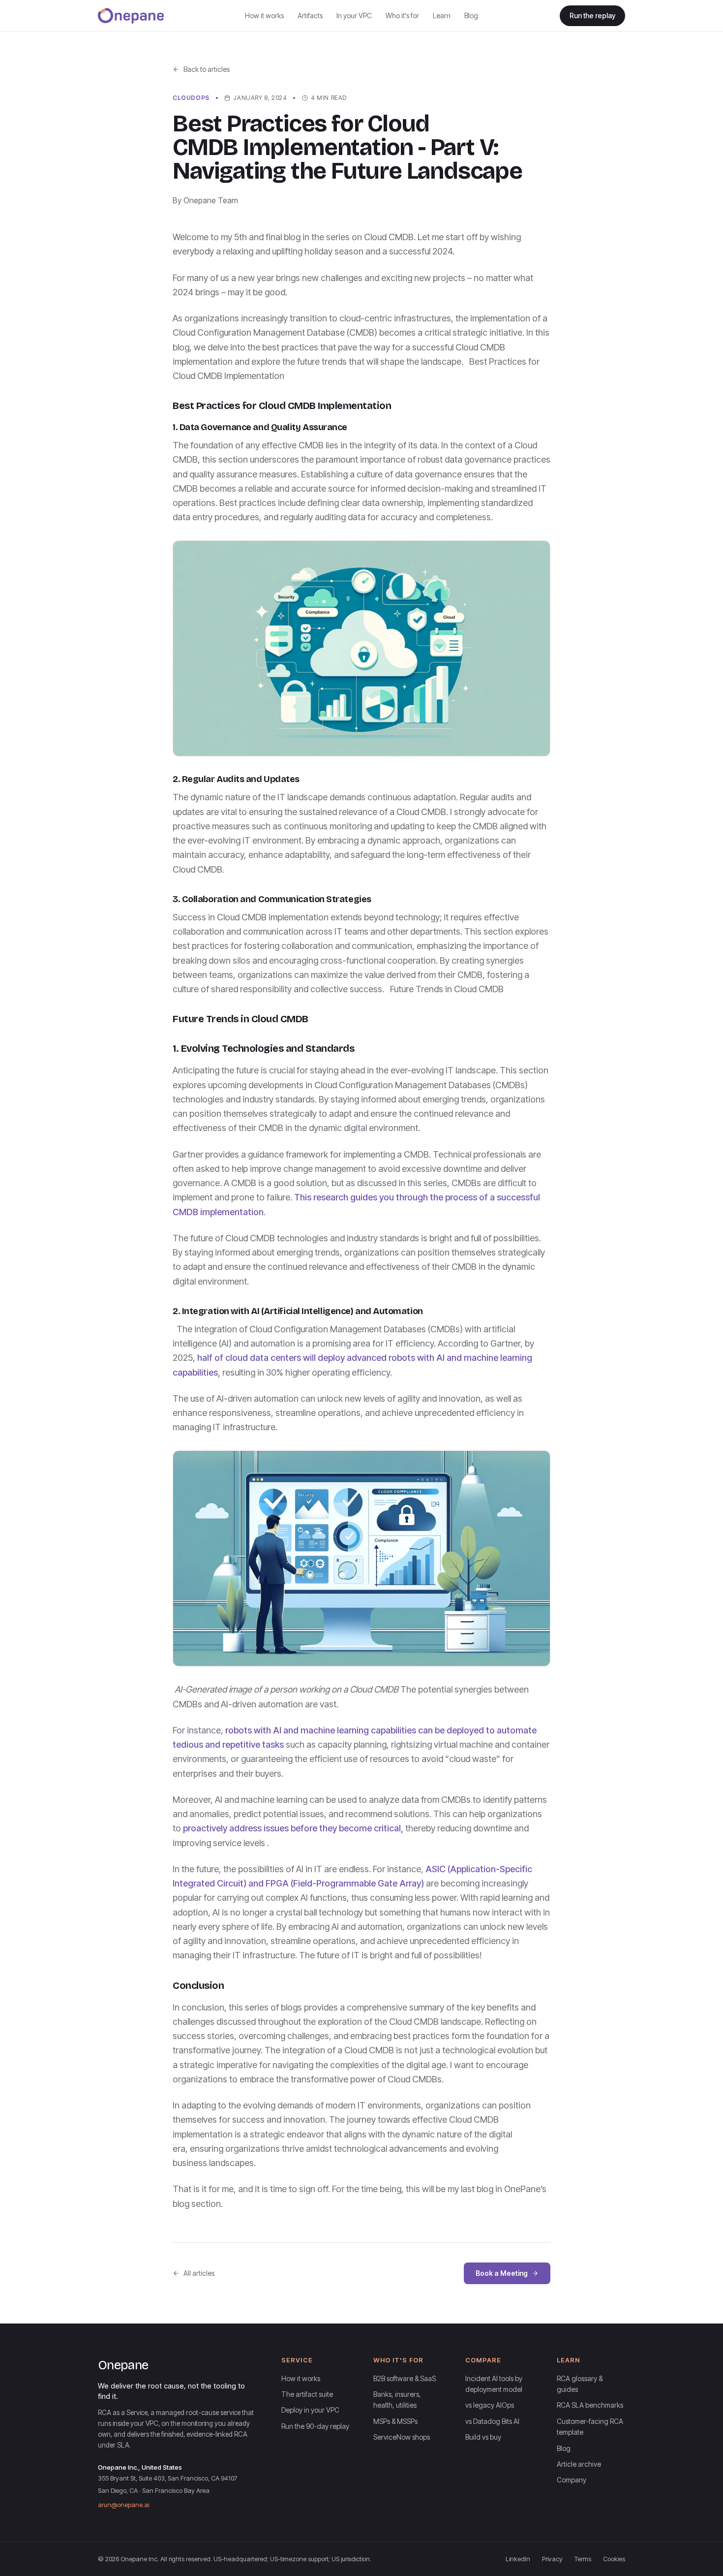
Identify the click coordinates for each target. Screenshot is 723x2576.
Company (572, 2480)
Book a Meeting (502, 2273)
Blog (471, 16)
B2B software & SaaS (405, 2378)
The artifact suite (307, 2394)
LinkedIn (518, 2559)
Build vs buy (483, 2437)
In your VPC (354, 16)
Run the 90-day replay (315, 2426)
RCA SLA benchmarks (590, 2405)
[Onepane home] (131, 16)
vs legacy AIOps (490, 2405)
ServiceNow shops (402, 2437)
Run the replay (592, 16)
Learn (442, 16)
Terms (583, 2559)
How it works (264, 16)
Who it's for (402, 16)
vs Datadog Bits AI (492, 2421)
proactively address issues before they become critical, (293, 1828)
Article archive (579, 2464)
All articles (199, 2273)
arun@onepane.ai (123, 2505)
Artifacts (310, 16)
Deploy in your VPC (310, 2410)
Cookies (614, 2559)
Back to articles (207, 69)
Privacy (552, 2559)
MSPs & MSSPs (395, 2421)
